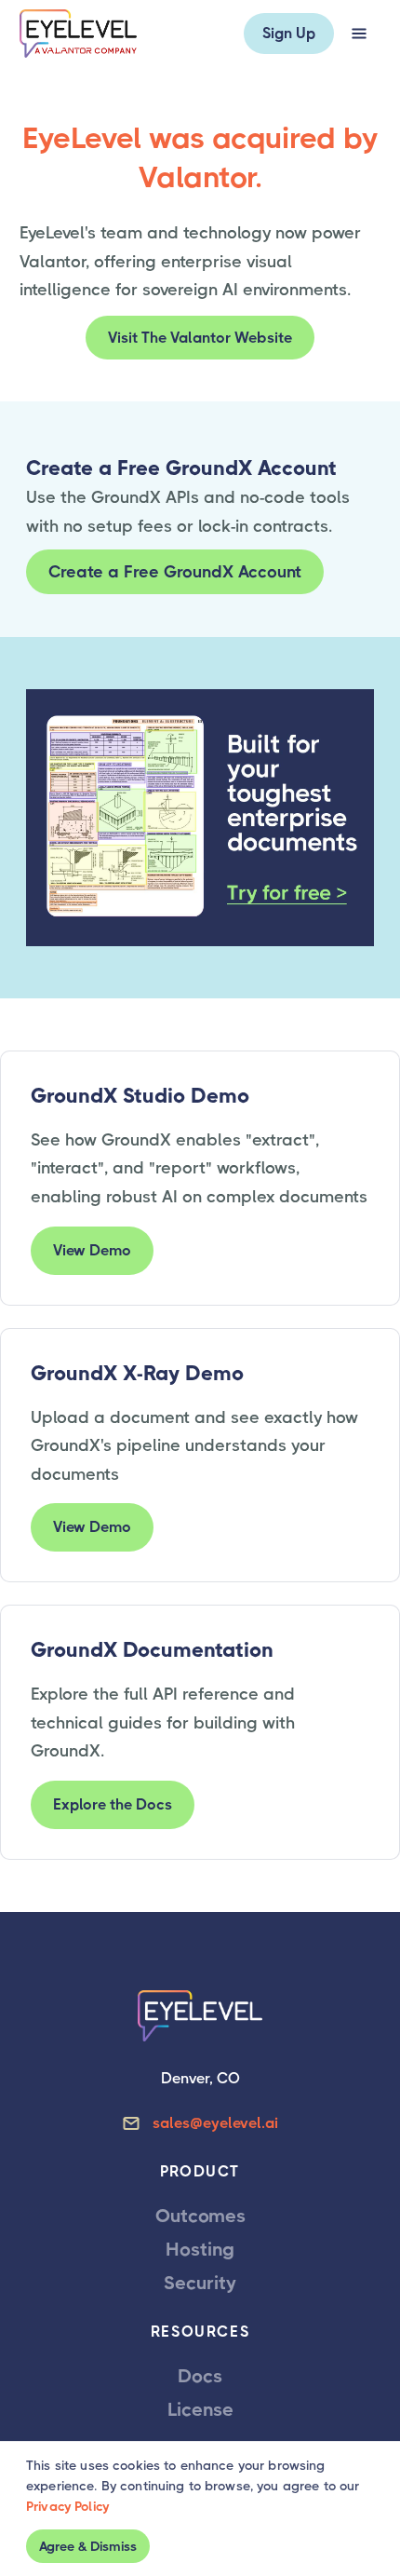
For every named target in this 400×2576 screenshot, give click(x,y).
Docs (200, 2376)
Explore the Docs (113, 1804)
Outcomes (200, 2216)
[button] (359, 34)
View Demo (92, 1250)
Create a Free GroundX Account (175, 572)
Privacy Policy (67, 2506)
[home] (78, 34)
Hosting (200, 2250)
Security (200, 2283)
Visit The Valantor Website (200, 338)
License (200, 2410)
